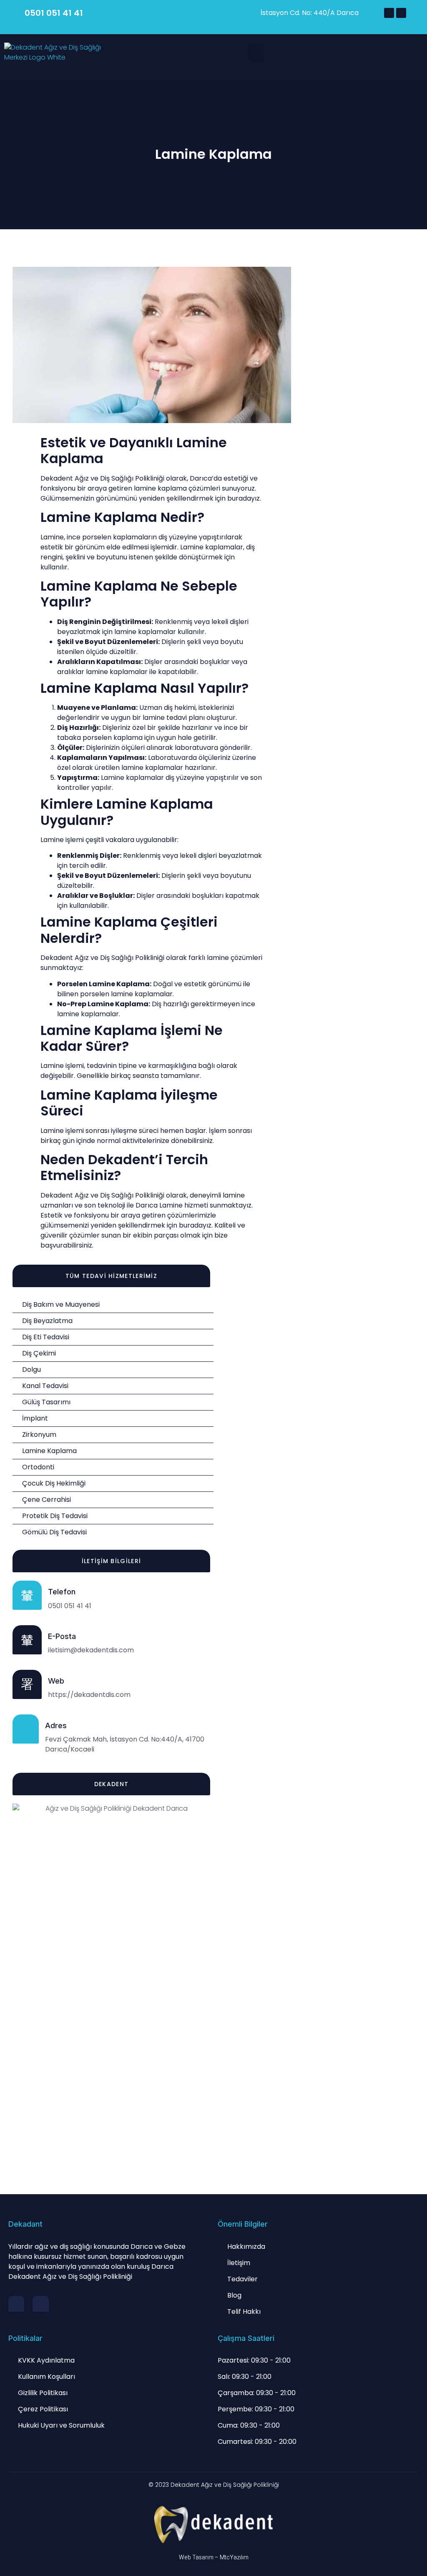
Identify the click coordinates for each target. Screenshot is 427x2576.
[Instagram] (401, 13)
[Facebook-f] (16, 2304)
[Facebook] (389, 13)
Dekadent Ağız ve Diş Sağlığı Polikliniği (225, 2485)
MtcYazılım (234, 2557)
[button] (256, 53)
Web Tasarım (196, 2557)
